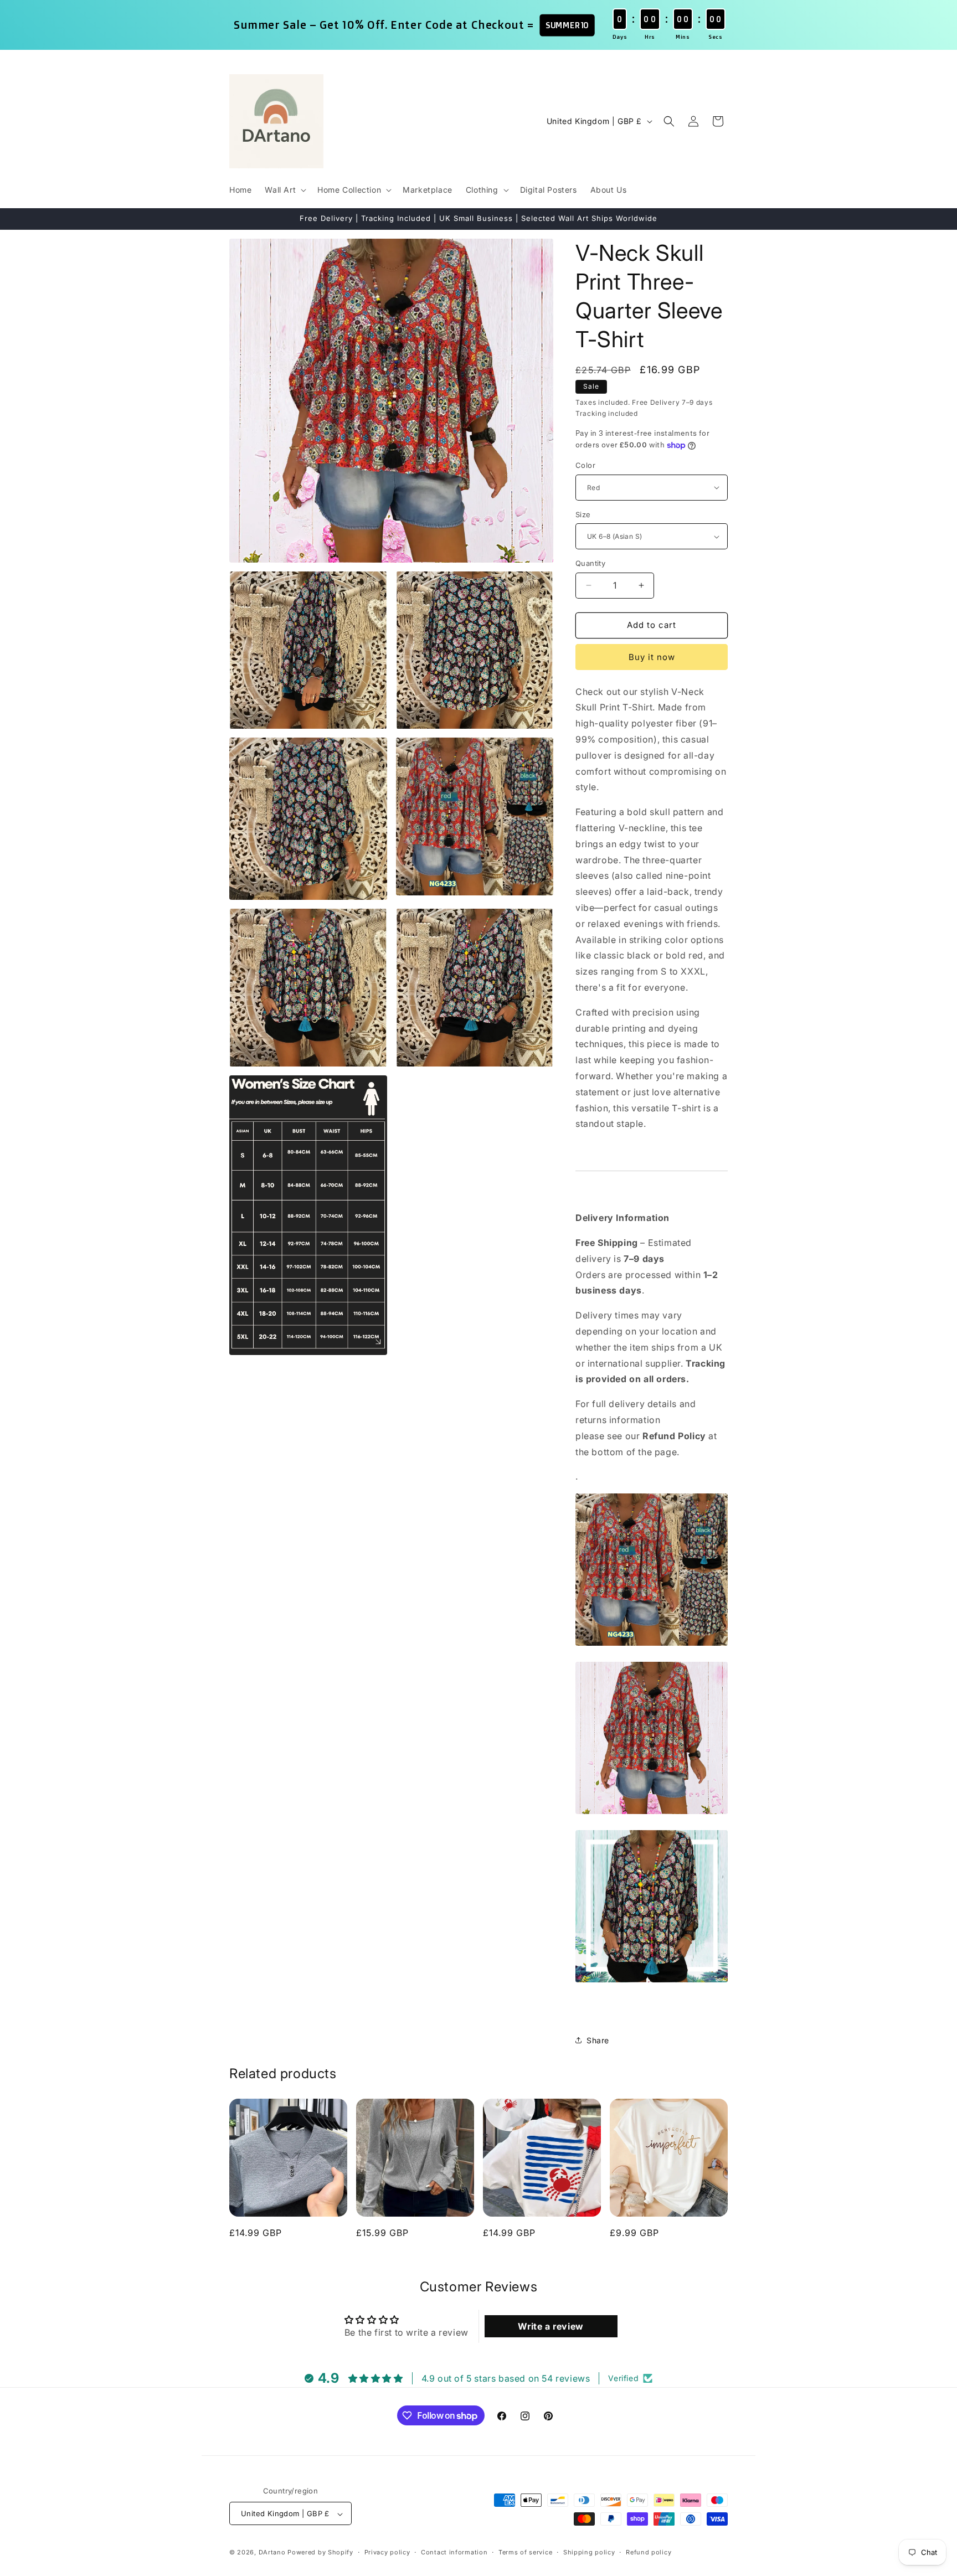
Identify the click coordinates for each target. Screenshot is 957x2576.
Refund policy (649, 2552)
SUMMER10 (567, 25)
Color (585, 465)
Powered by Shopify (320, 2553)
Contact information (454, 2552)
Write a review (550, 2326)
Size (583, 514)
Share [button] (598, 2040)
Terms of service (525, 2552)
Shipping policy (589, 2552)
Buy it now (652, 657)
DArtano (272, 2553)
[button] (284, 190)
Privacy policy (387, 2552)
